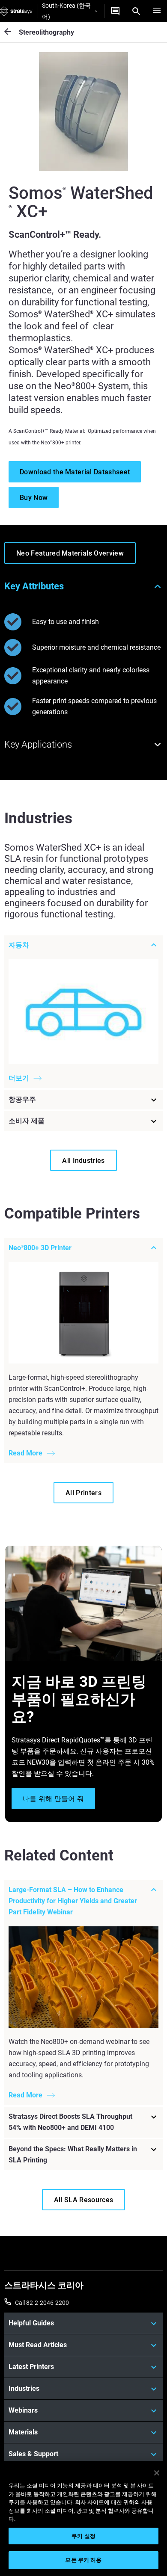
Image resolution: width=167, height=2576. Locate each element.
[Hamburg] (157, 11)
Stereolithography (46, 32)
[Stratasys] (16, 11)
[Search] (136, 11)
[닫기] (157, 2473)
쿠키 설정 (83, 2536)
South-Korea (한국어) (66, 11)
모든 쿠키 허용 (83, 2560)
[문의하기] (115, 11)
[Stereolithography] (12, 32)
